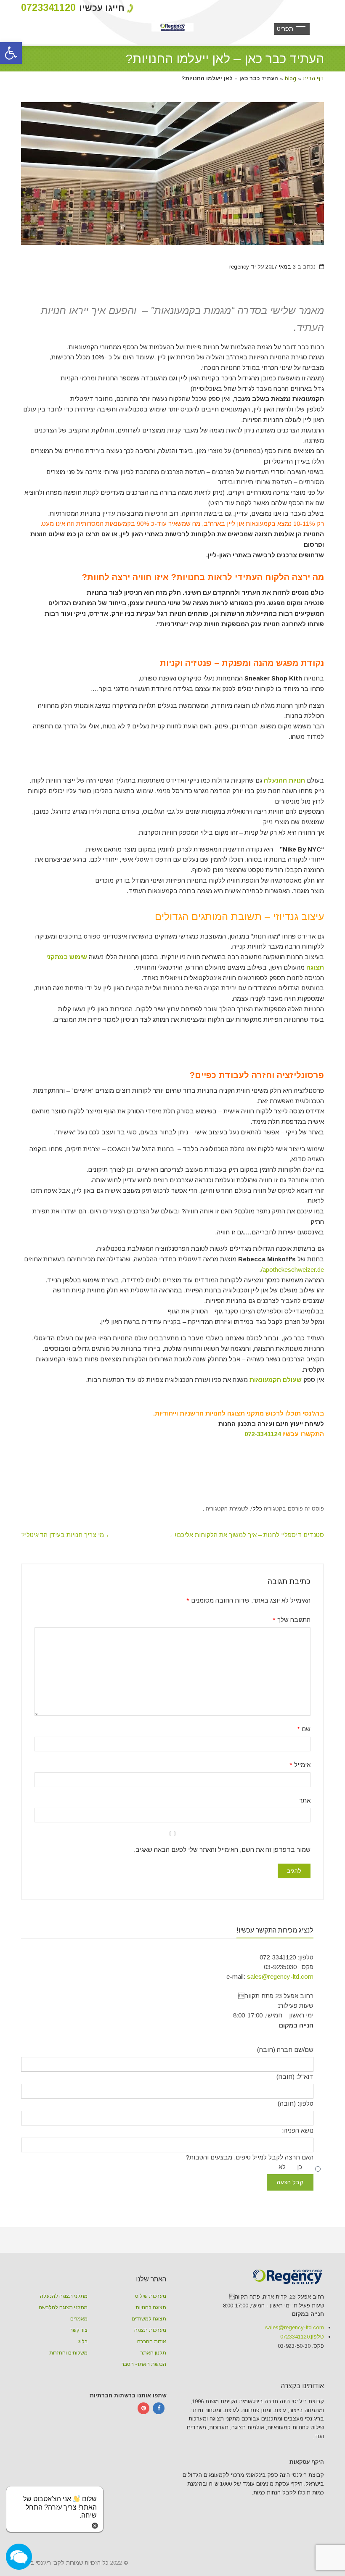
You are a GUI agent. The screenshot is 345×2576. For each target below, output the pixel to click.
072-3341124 (263, 1434)
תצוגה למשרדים (149, 2319)
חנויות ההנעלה (284, 780)
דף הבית (313, 78)
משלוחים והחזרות (68, 2353)
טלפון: (302, 2337)
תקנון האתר (153, 2353)
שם (304, 1729)
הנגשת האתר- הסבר (144, 2364)
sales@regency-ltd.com (280, 1976)
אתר (305, 1800)
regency (239, 267)
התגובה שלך (292, 1620)
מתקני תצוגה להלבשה (63, 2307)
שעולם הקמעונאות (276, 1380)
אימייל (300, 1765)
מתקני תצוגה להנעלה (64, 2296)
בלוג (83, 2341)
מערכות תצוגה (150, 2330)
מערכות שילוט (151, 2296)
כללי (257, 1509)
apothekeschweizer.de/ (292, 1270)
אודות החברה (152, 2341)
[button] (11, 53)
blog (291, 78)
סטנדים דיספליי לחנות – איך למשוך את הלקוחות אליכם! (245, 1535)
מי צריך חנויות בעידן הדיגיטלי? (66, 1535)
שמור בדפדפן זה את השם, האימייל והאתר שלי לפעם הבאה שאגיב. (222, 1850)
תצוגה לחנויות (151, 2307)
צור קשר (79, 2330)
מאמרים (79, 2319)
